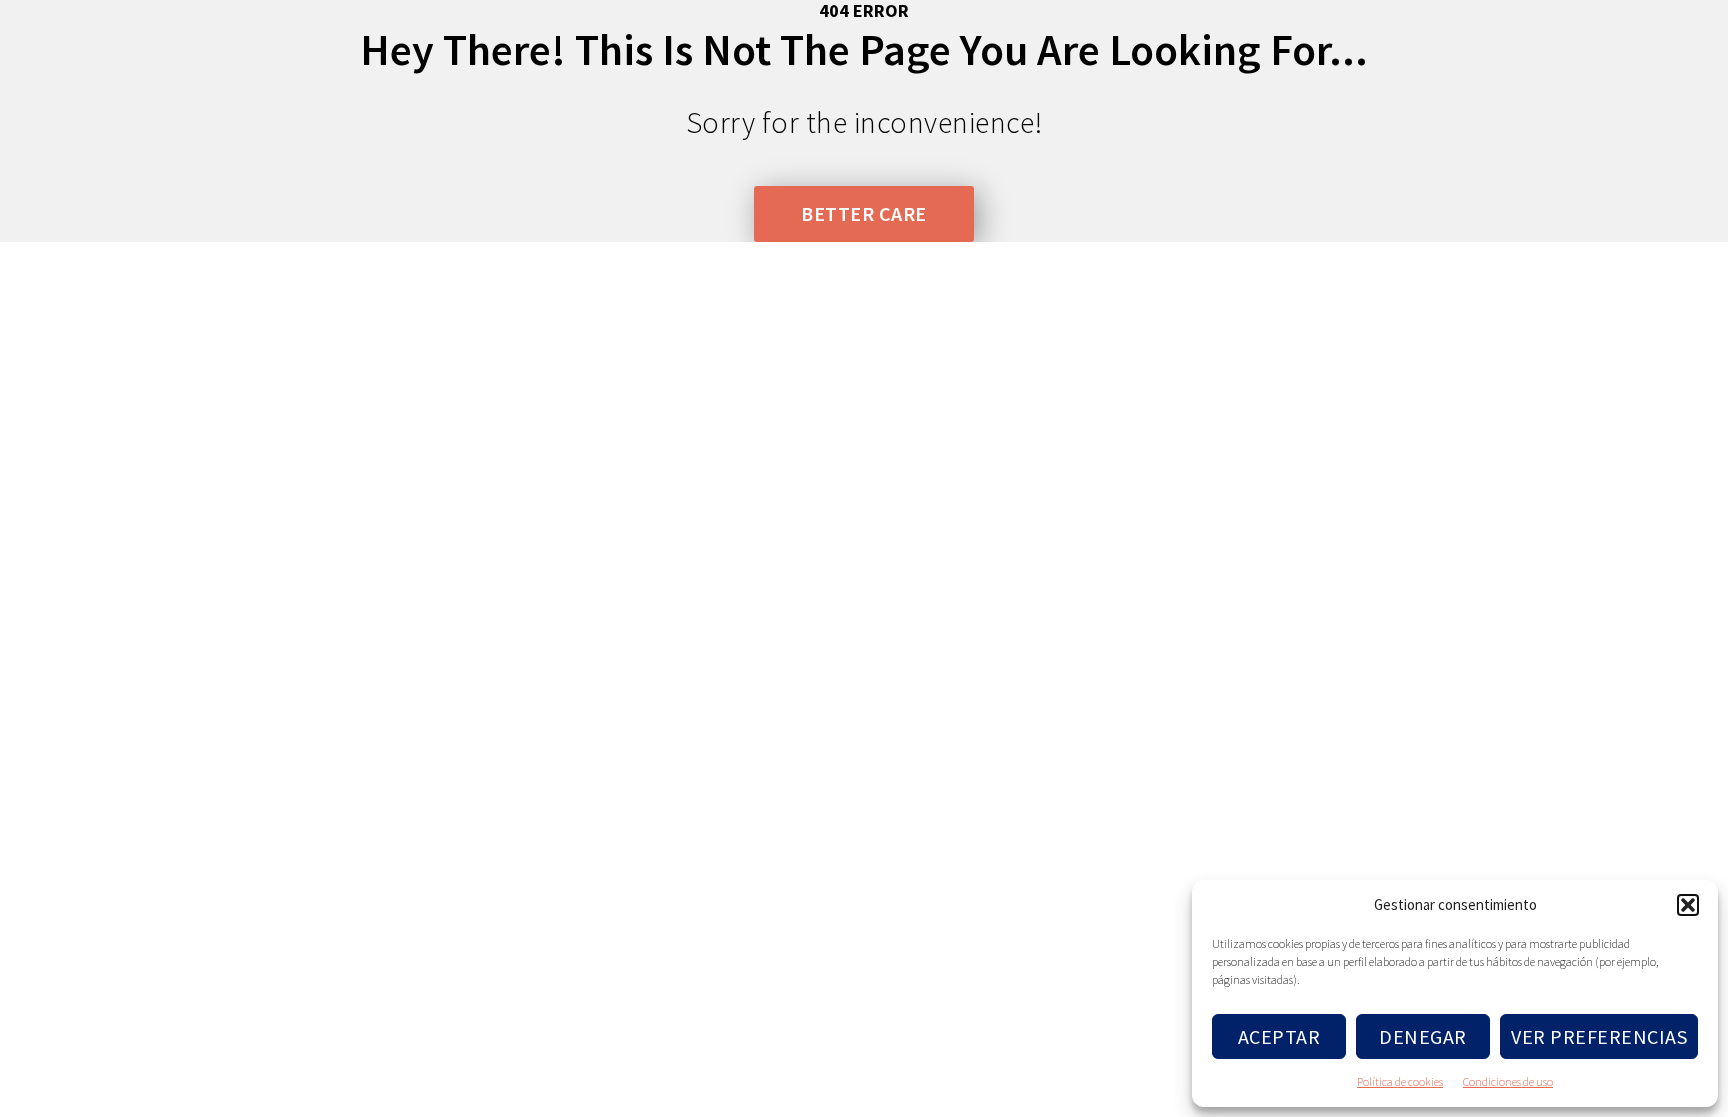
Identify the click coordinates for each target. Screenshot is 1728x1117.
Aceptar (1279, 1036)
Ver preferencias (1599, 1036)
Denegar (1423, 1036)
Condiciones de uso (1508, 1081)
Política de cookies (1400, 1081)
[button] (1688, 905)
